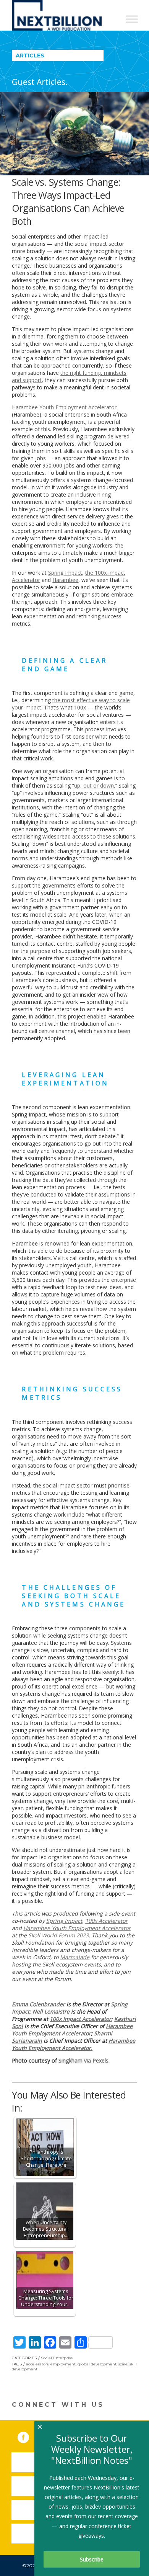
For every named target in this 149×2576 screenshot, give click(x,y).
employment (63, 2364)
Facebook (29, 2436)
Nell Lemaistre (51, 2011)
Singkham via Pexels (83, 2060)
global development (97, 2364)
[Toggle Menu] (132, 19)
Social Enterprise (57, 2358)
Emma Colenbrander (38, 2004)
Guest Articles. (40, 82)
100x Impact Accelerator (80, 2019)
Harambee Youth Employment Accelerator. (74, 2044)
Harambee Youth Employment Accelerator (72, 2030)
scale (123, 2364)
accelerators (37, 2364)
